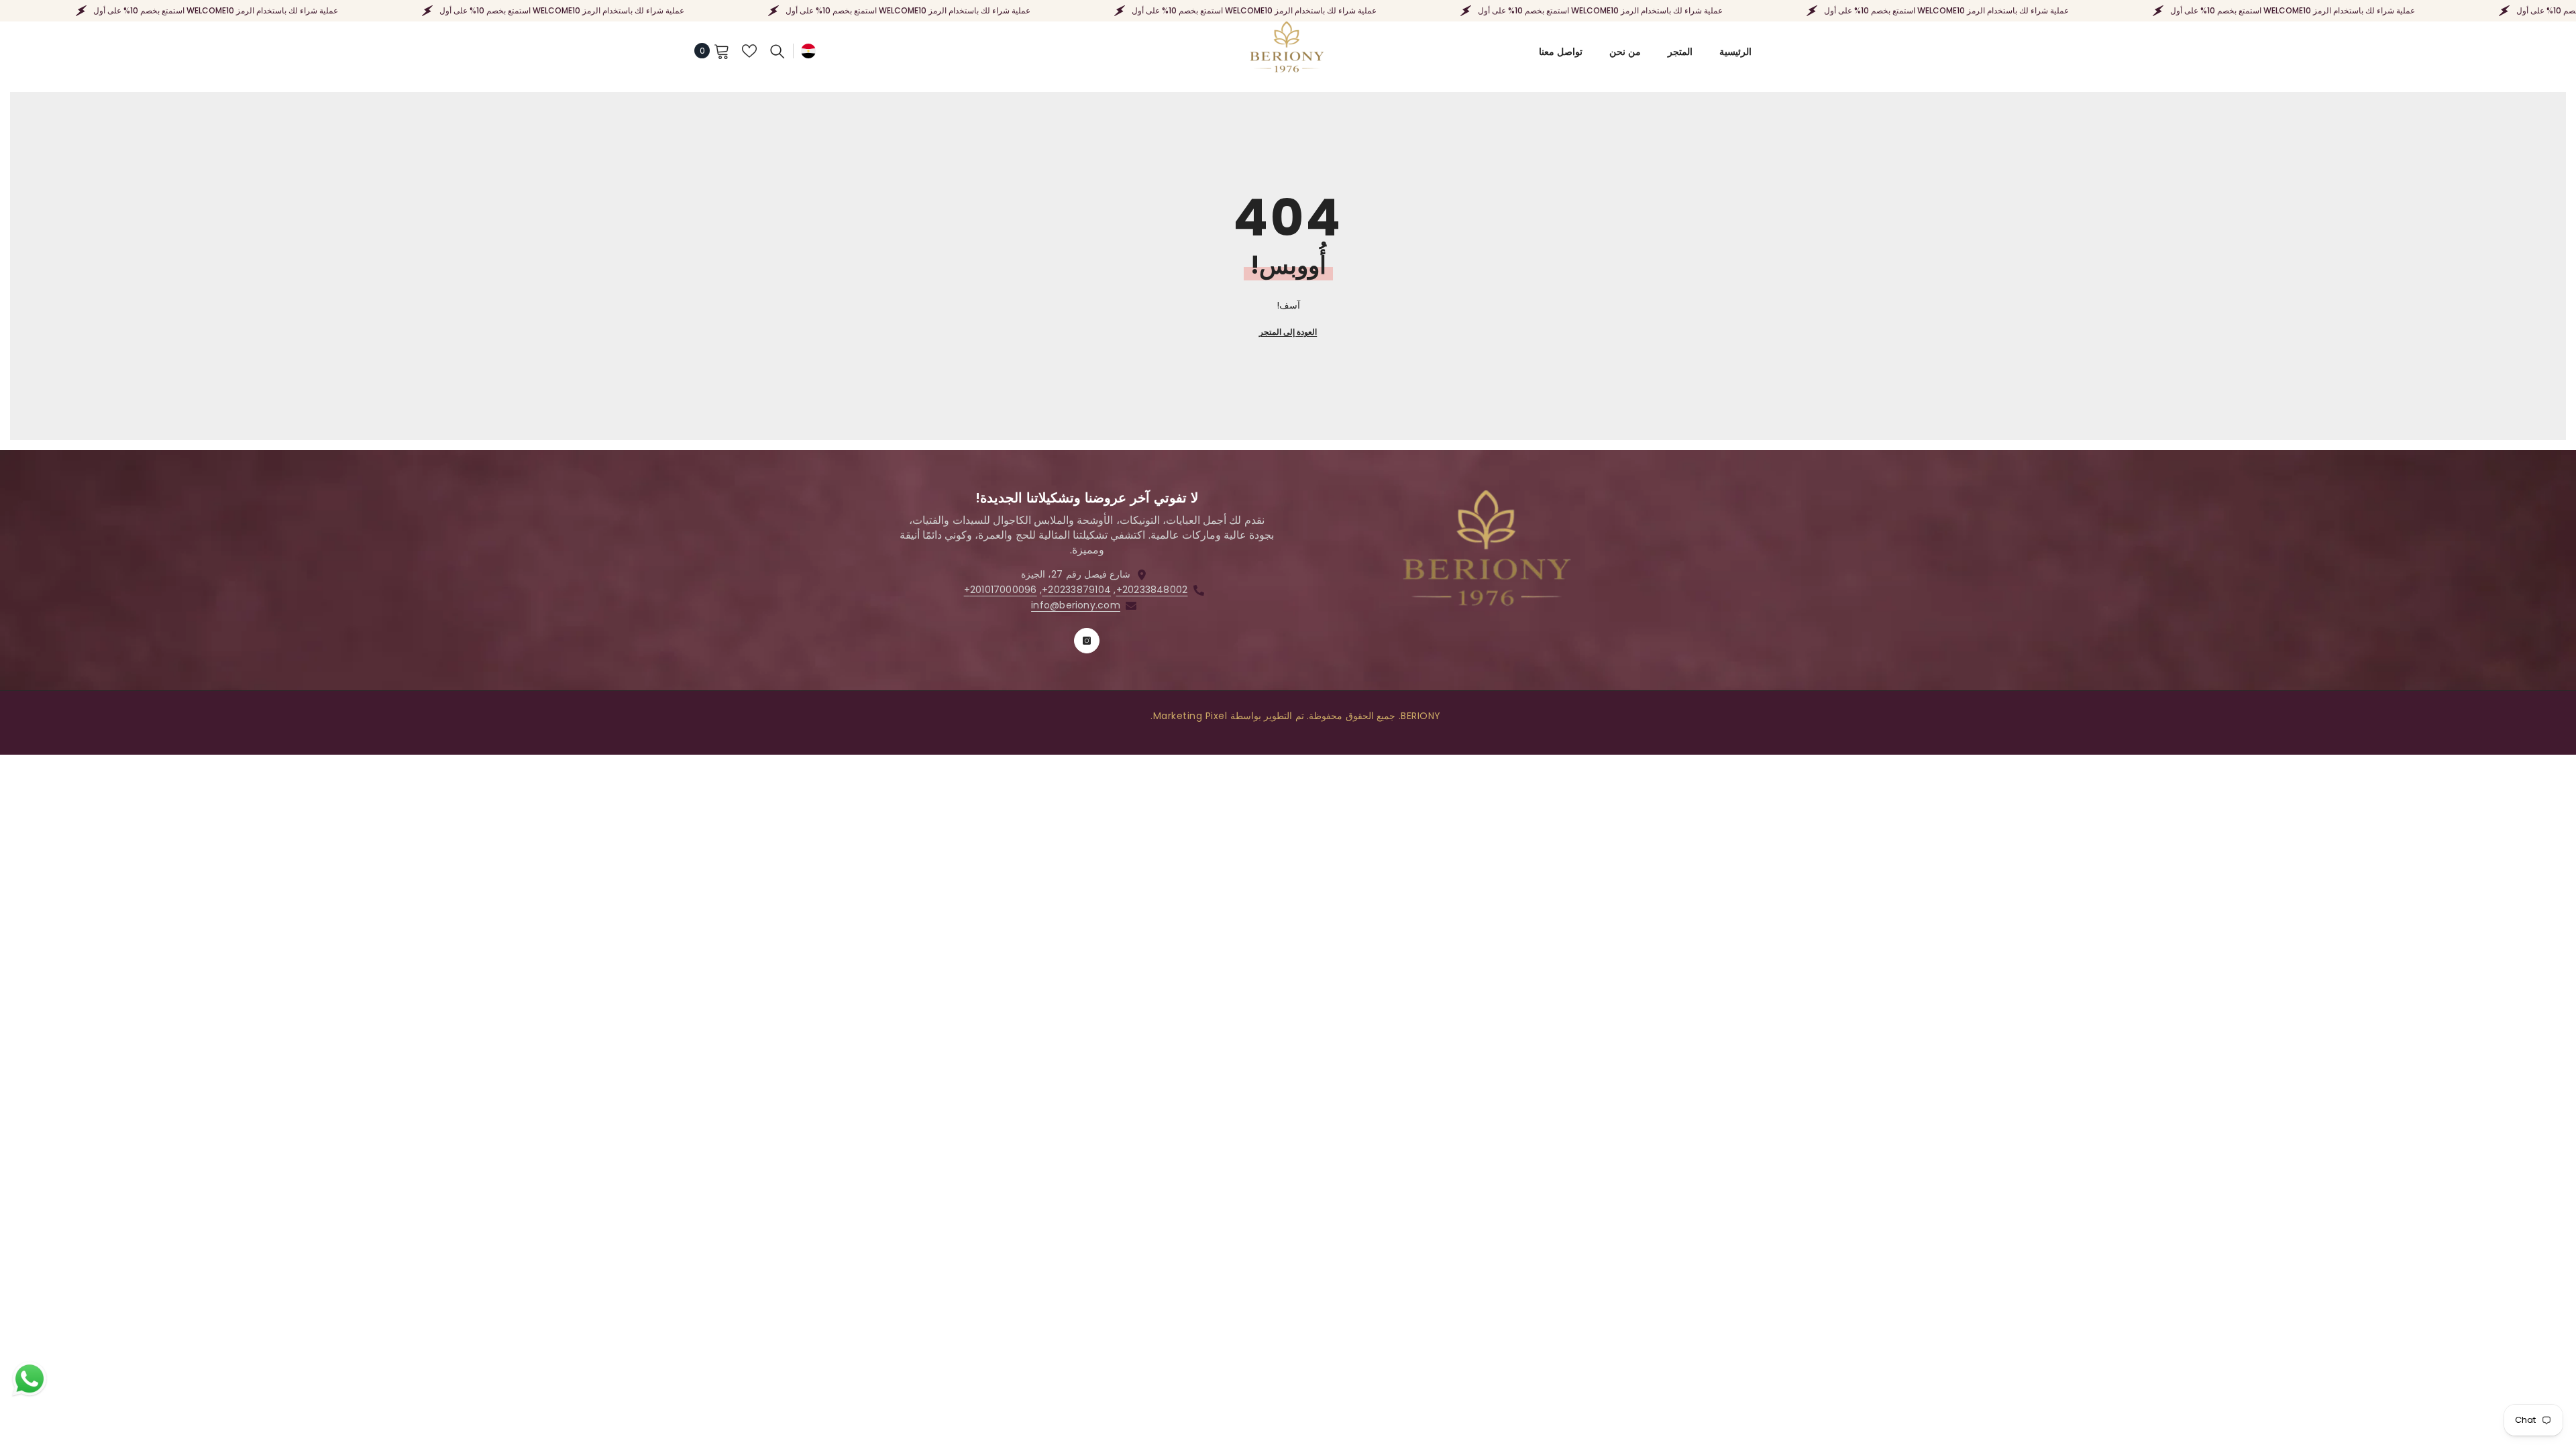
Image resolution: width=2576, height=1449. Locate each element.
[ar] (808, 51)
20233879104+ (1076, 590)
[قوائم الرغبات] (749, 51)
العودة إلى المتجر (1288, 332)
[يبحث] (777, 51)
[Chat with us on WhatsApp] (30, 1379)
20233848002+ (1152, 590)
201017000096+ (1001, 590)
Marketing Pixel (1190, 716)
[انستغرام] (1087, 641)
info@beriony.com (1076, 605)
